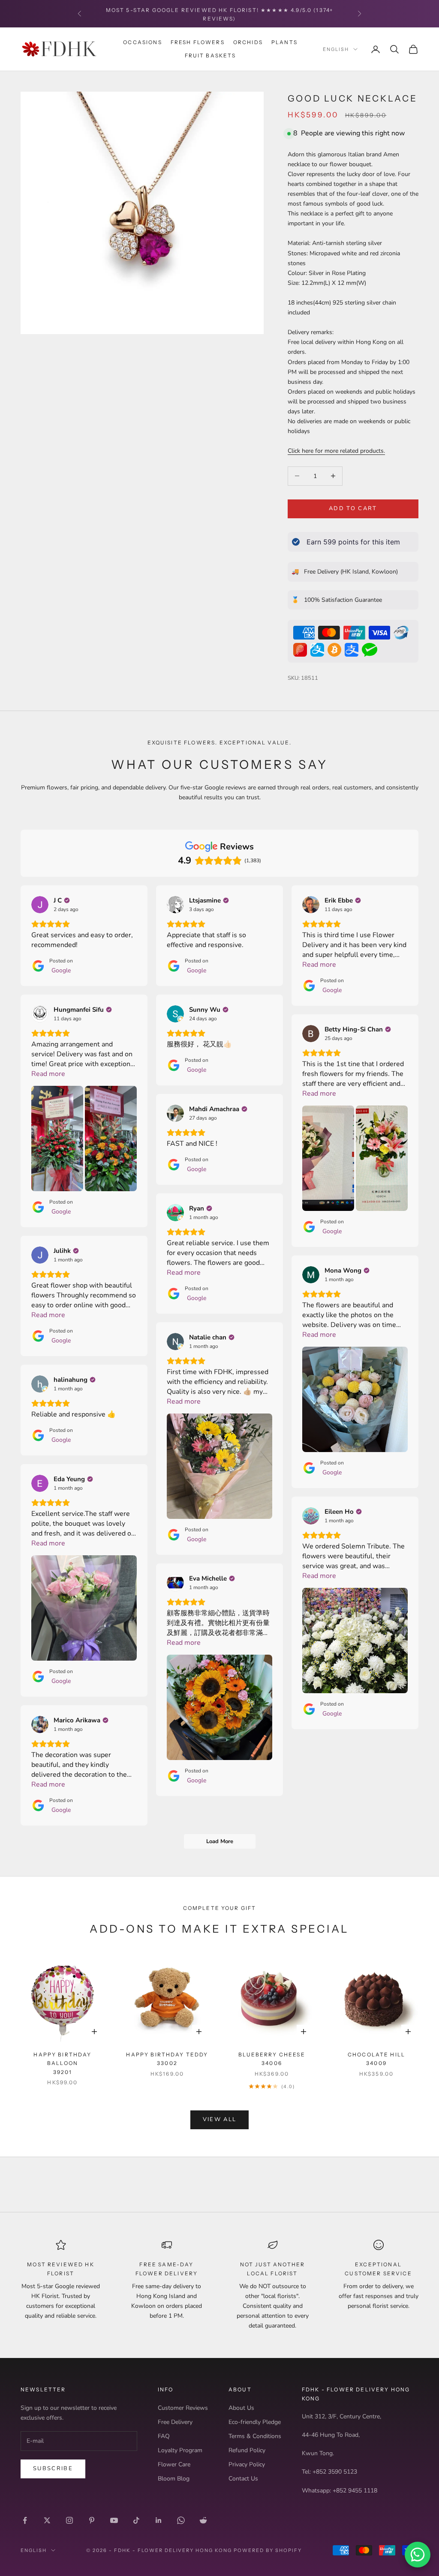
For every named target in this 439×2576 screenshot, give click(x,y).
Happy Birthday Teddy (167, 2059)
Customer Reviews (183, 2408)
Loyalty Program (180, 2450)
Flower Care (174, 2464)
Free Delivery (175, 2422)
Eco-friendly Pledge (255, 2422)
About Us (241, 2408)
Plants (284, 42)
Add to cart (353, 508)
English (336, 49)
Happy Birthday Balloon (62, 2063)
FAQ (164, 2436)
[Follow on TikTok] (136, 2520)
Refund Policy (247, 2450)
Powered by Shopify (268, 2550)
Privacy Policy (247, 2464)
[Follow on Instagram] (69, 2520)
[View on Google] (40, 905)
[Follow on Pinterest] (92, 2520)
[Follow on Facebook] (25, 2520)
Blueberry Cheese (272, 2059)
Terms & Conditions (255, 2436)
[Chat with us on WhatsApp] (418, 2555)
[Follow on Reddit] (203, 2520)
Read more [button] (319, 965)
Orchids (248, 42)
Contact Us (243, 2479)
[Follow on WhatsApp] (181, 2520)
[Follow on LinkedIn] (159, 2520)
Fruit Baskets (210, 55)
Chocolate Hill (376, 2059)
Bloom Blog (174, 2479)
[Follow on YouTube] (114, 2520)
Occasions (142, 42)
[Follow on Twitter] (47, 2520)
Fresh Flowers (198, 42)
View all (220, 2119)
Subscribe (53, 2468)
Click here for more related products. (336, 451)
